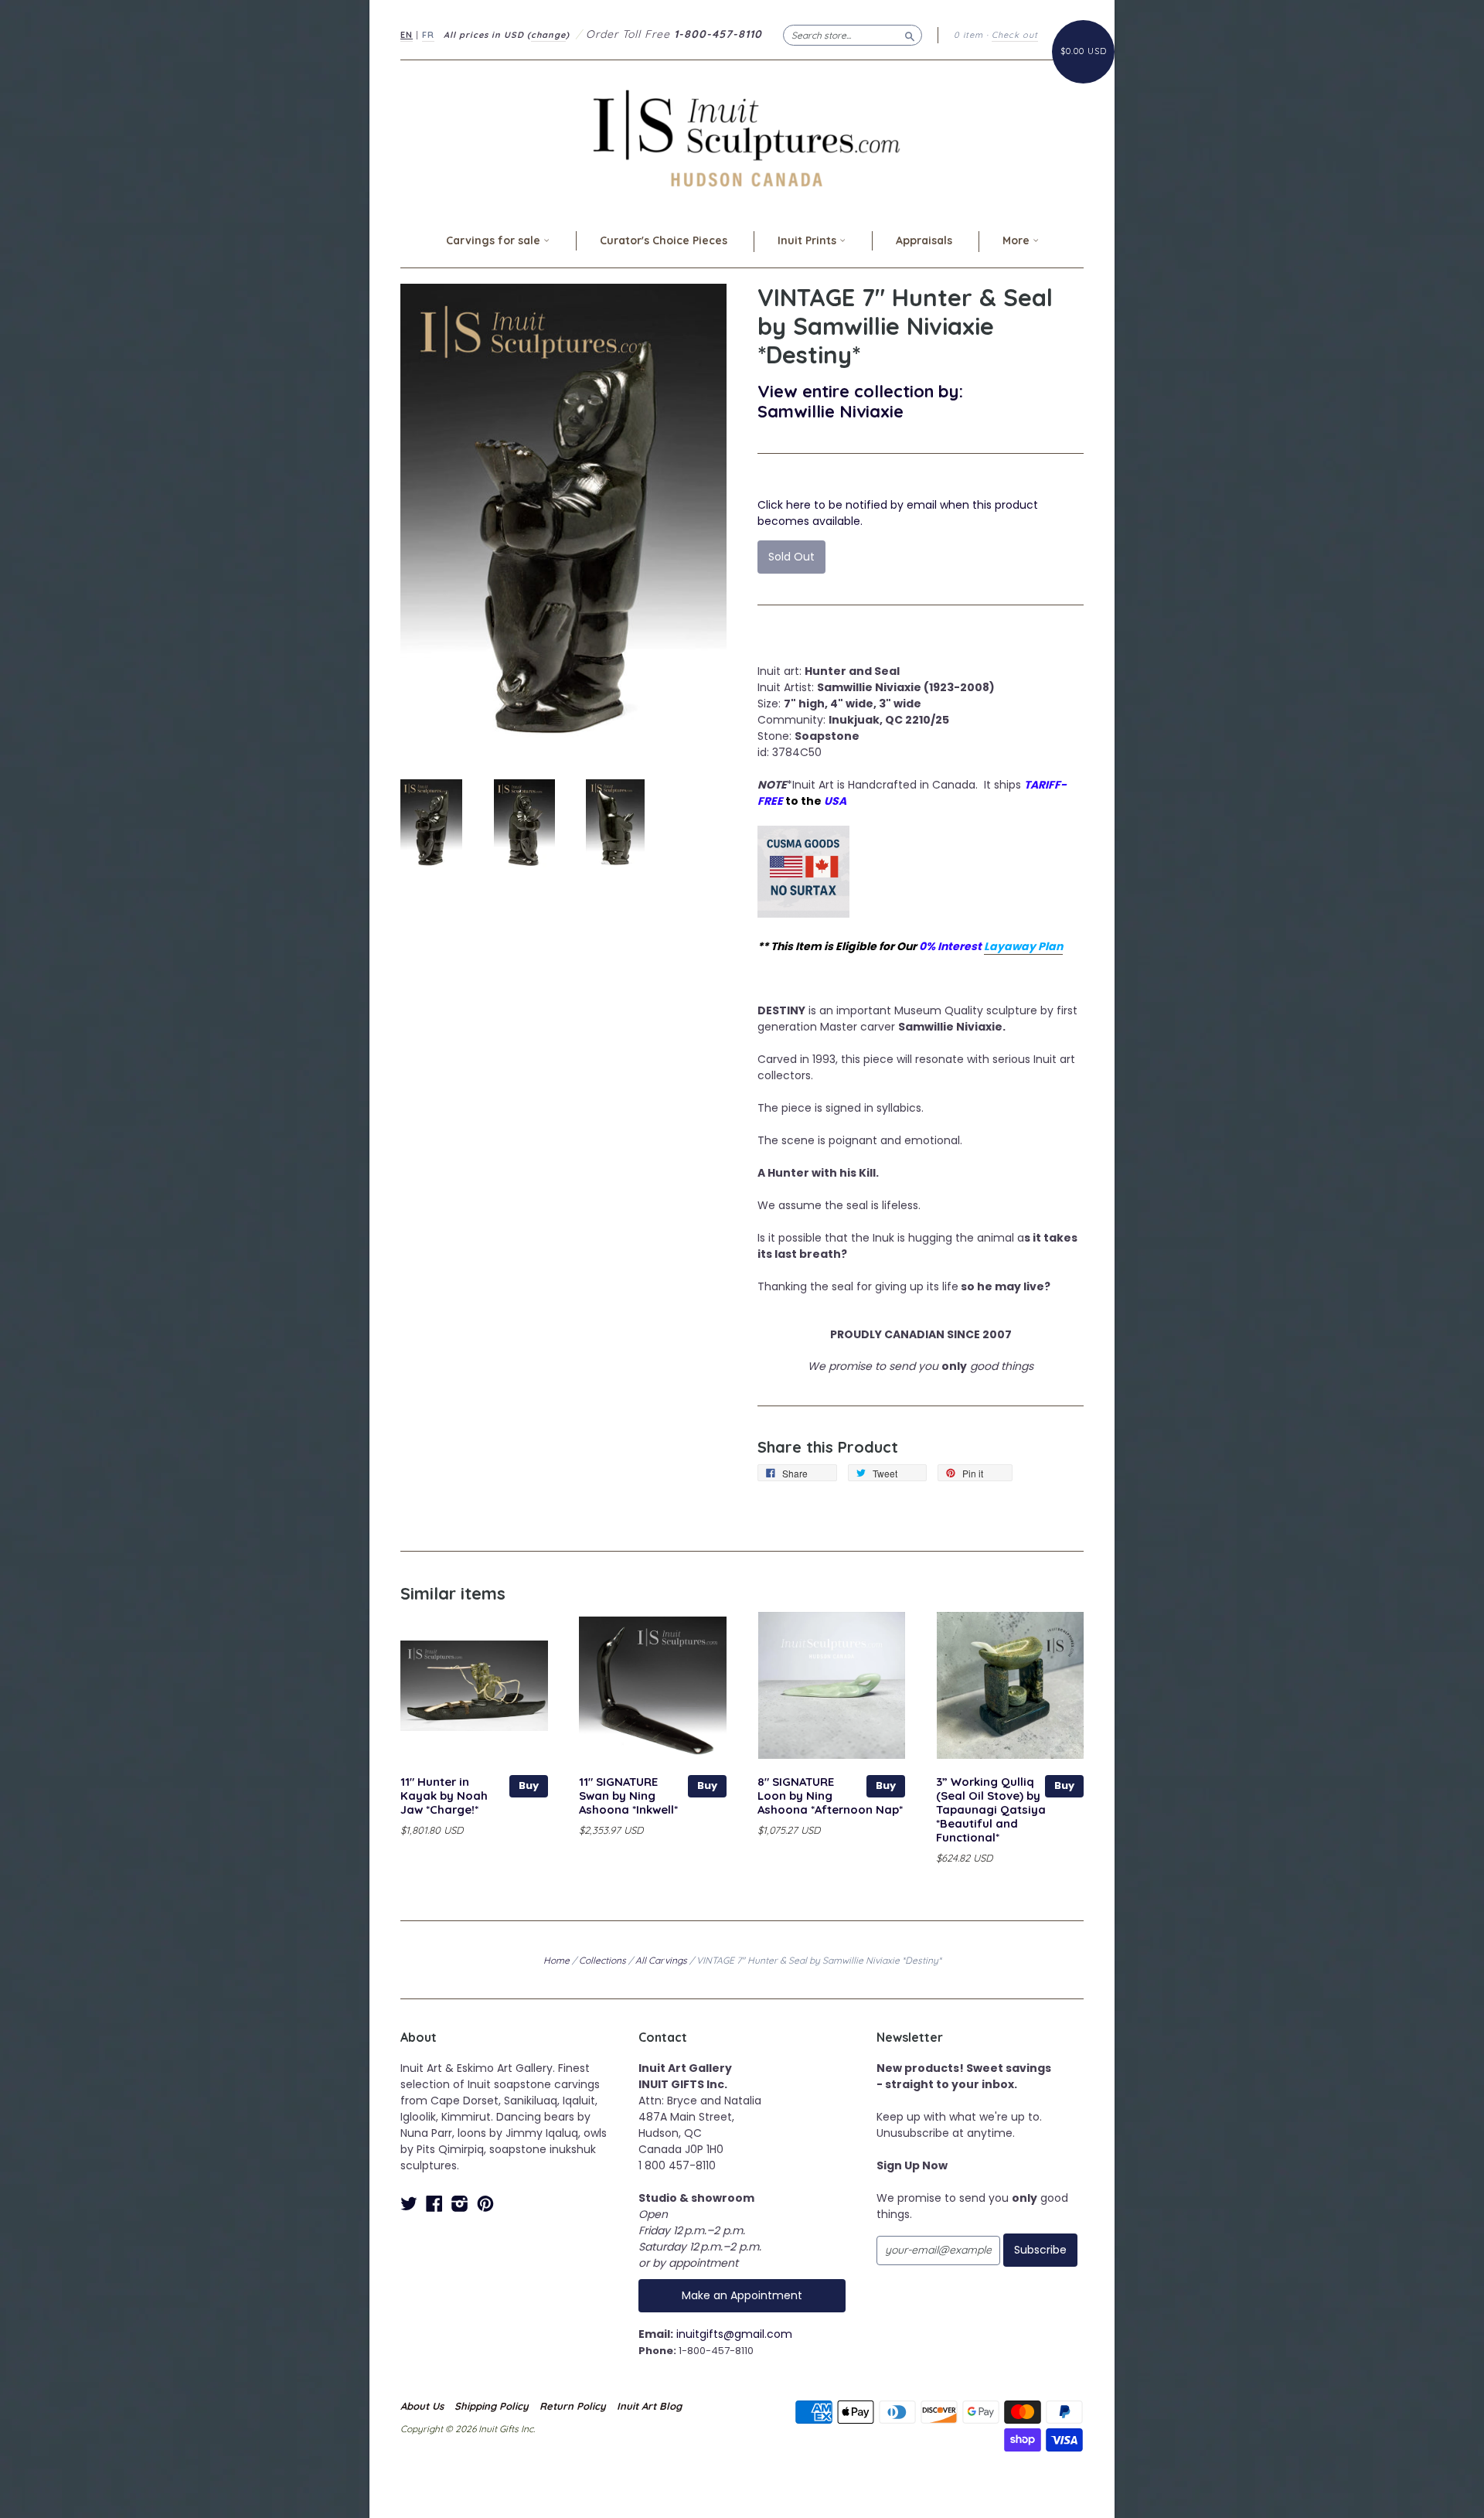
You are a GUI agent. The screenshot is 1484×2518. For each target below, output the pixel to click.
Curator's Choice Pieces (664, 240)
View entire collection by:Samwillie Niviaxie (860, 401)
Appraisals (924, 240)
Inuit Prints (808, 240)
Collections (602, 1960)
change (548, 35)
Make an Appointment (742, 2295)
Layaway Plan (1023, 946)
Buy (529, 1785)
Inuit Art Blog (649, 2406)
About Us (422, 2406)
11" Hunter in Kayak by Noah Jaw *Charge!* (444, 1796)
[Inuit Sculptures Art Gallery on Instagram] (460, 2204)
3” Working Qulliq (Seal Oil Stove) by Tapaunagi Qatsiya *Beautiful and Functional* (991, 1809)
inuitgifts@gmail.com (734, 2334)
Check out (1015, 35)
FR (428, 35)
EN (407, 35)
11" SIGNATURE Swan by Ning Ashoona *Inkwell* (628, 1796)
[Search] (910, 35)
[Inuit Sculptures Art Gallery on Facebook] (434, 2204)
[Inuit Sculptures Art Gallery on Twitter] (409, 2204)
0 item (968, 35)
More (1018, 240)
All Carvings (661, 1960)
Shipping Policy (492, 2406)
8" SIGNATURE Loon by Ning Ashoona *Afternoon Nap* (830, 1796)
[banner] (742, 138)
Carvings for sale (495, 240)
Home (556, 1960)
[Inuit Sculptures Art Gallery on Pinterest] (485, 2204)
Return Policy (573, 2406)
